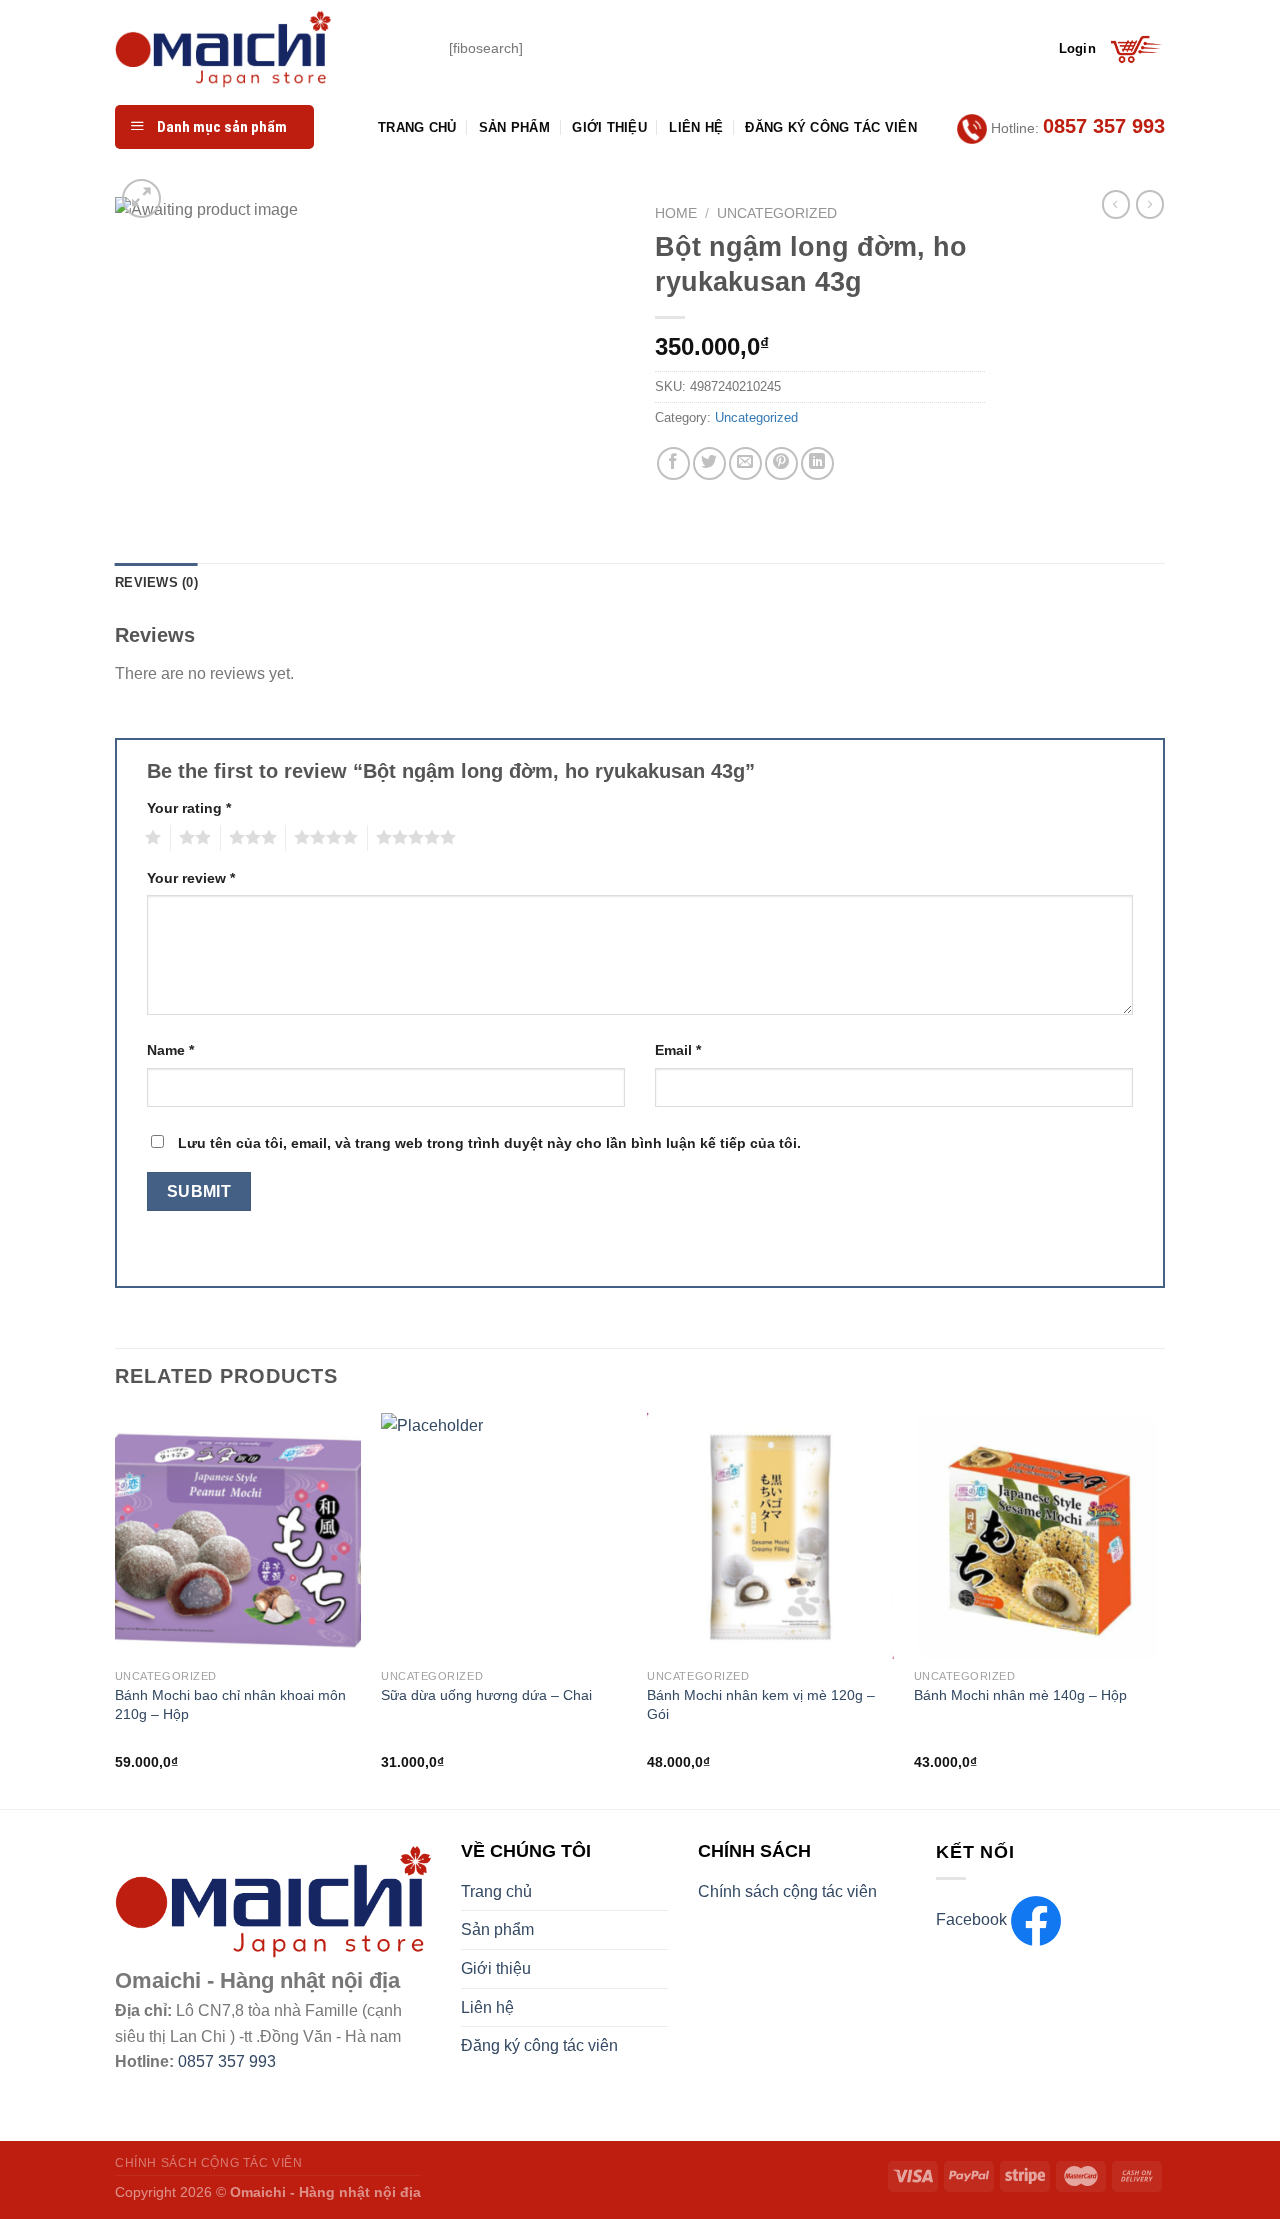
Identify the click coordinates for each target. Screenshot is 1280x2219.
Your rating (189, 808)
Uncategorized (777, 213)
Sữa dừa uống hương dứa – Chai (486, 1695)
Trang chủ (417, 127)
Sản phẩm (514, 127)
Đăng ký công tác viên (830, 127)
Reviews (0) (156, 582)
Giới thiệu (609, 127)
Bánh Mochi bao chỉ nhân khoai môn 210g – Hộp (230, 1704)
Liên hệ (696, 127)
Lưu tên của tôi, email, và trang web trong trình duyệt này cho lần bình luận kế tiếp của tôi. (489, 1143)
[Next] (1159, 1609)
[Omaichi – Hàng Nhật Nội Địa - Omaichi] (267, 49)
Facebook (973, 1919)
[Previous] (116, 1609)
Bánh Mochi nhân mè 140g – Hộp (1020, 1695)
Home (676, 213)
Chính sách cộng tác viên (787, 1891)
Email (678, 1050)
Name (170, 1050)
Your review (191, 878)
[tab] (156, 583)
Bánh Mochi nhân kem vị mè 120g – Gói (761, 1704)
